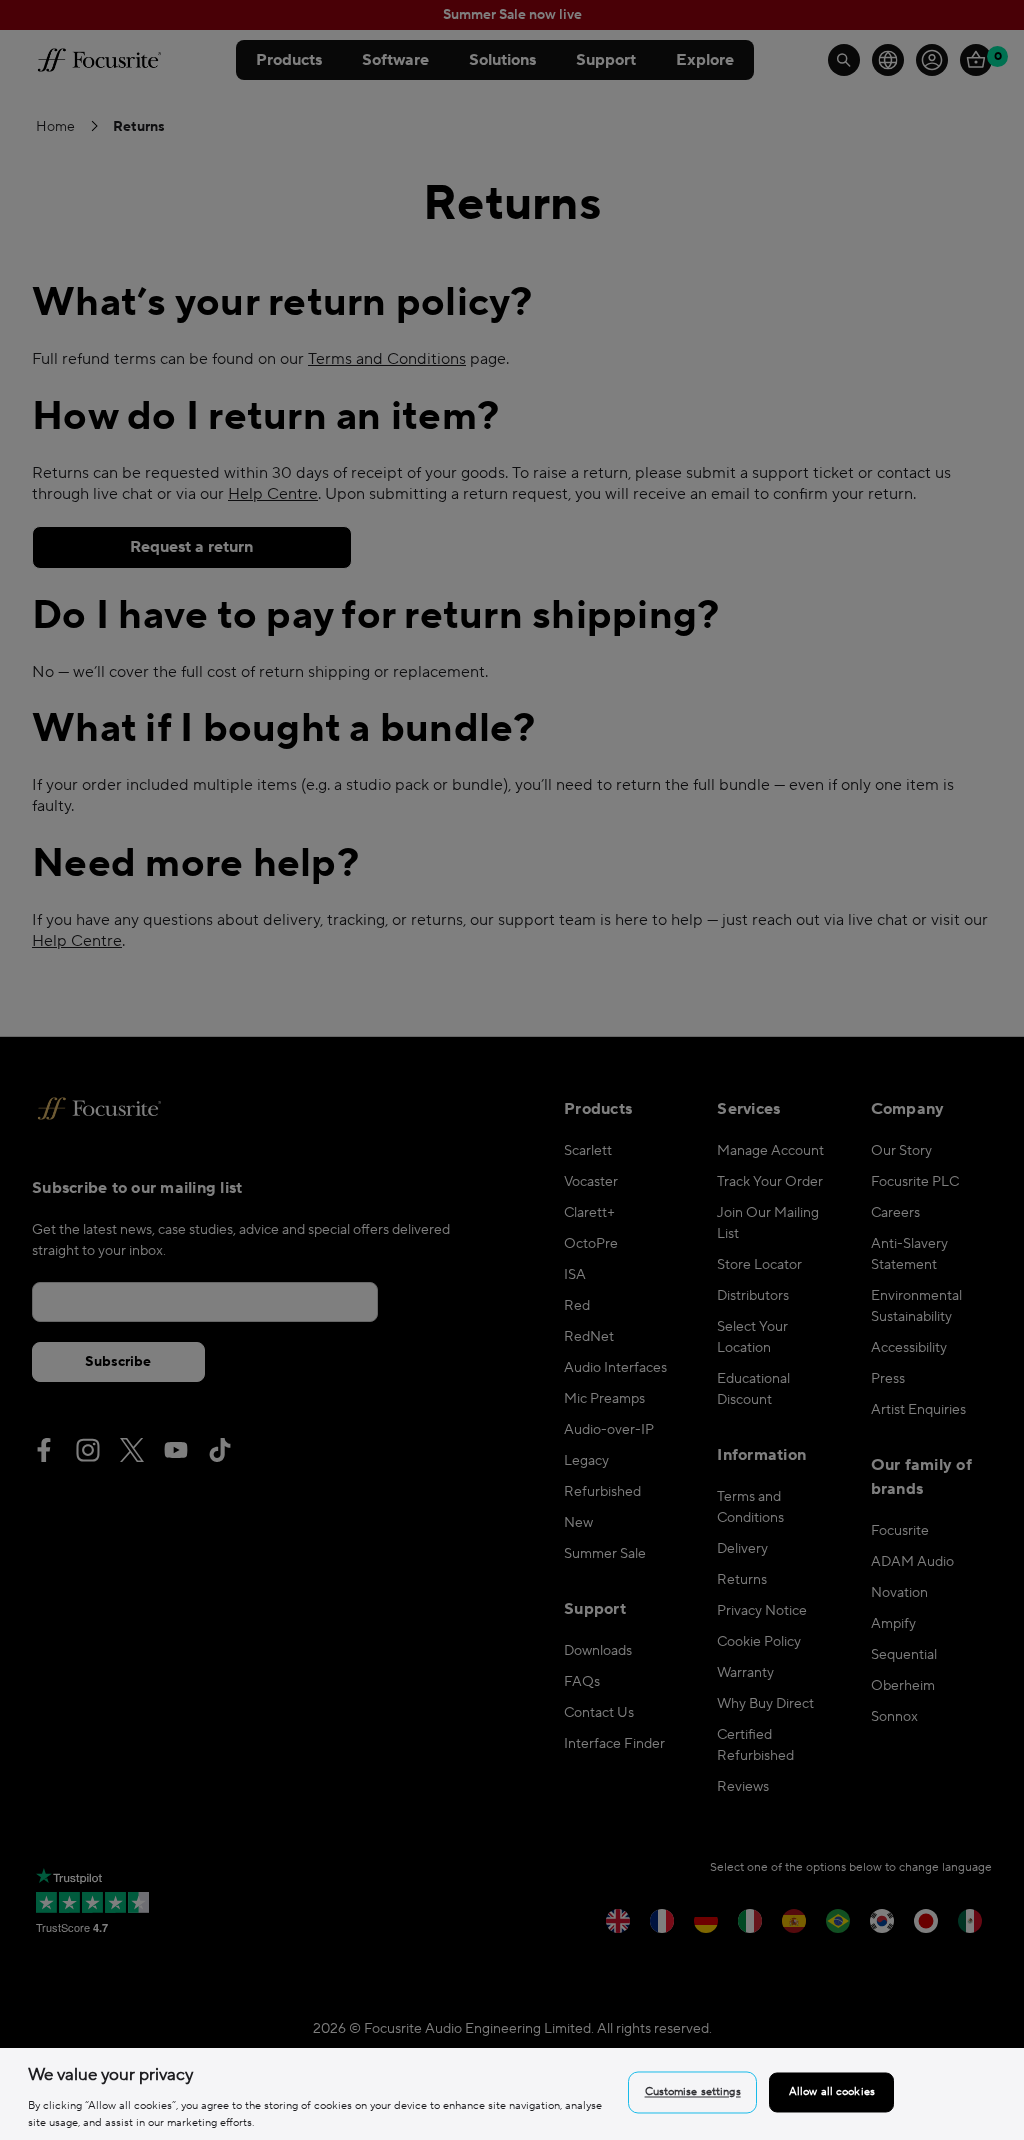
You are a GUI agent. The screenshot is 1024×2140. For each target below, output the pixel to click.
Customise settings (693, 2092)
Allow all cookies (832, 2092)
